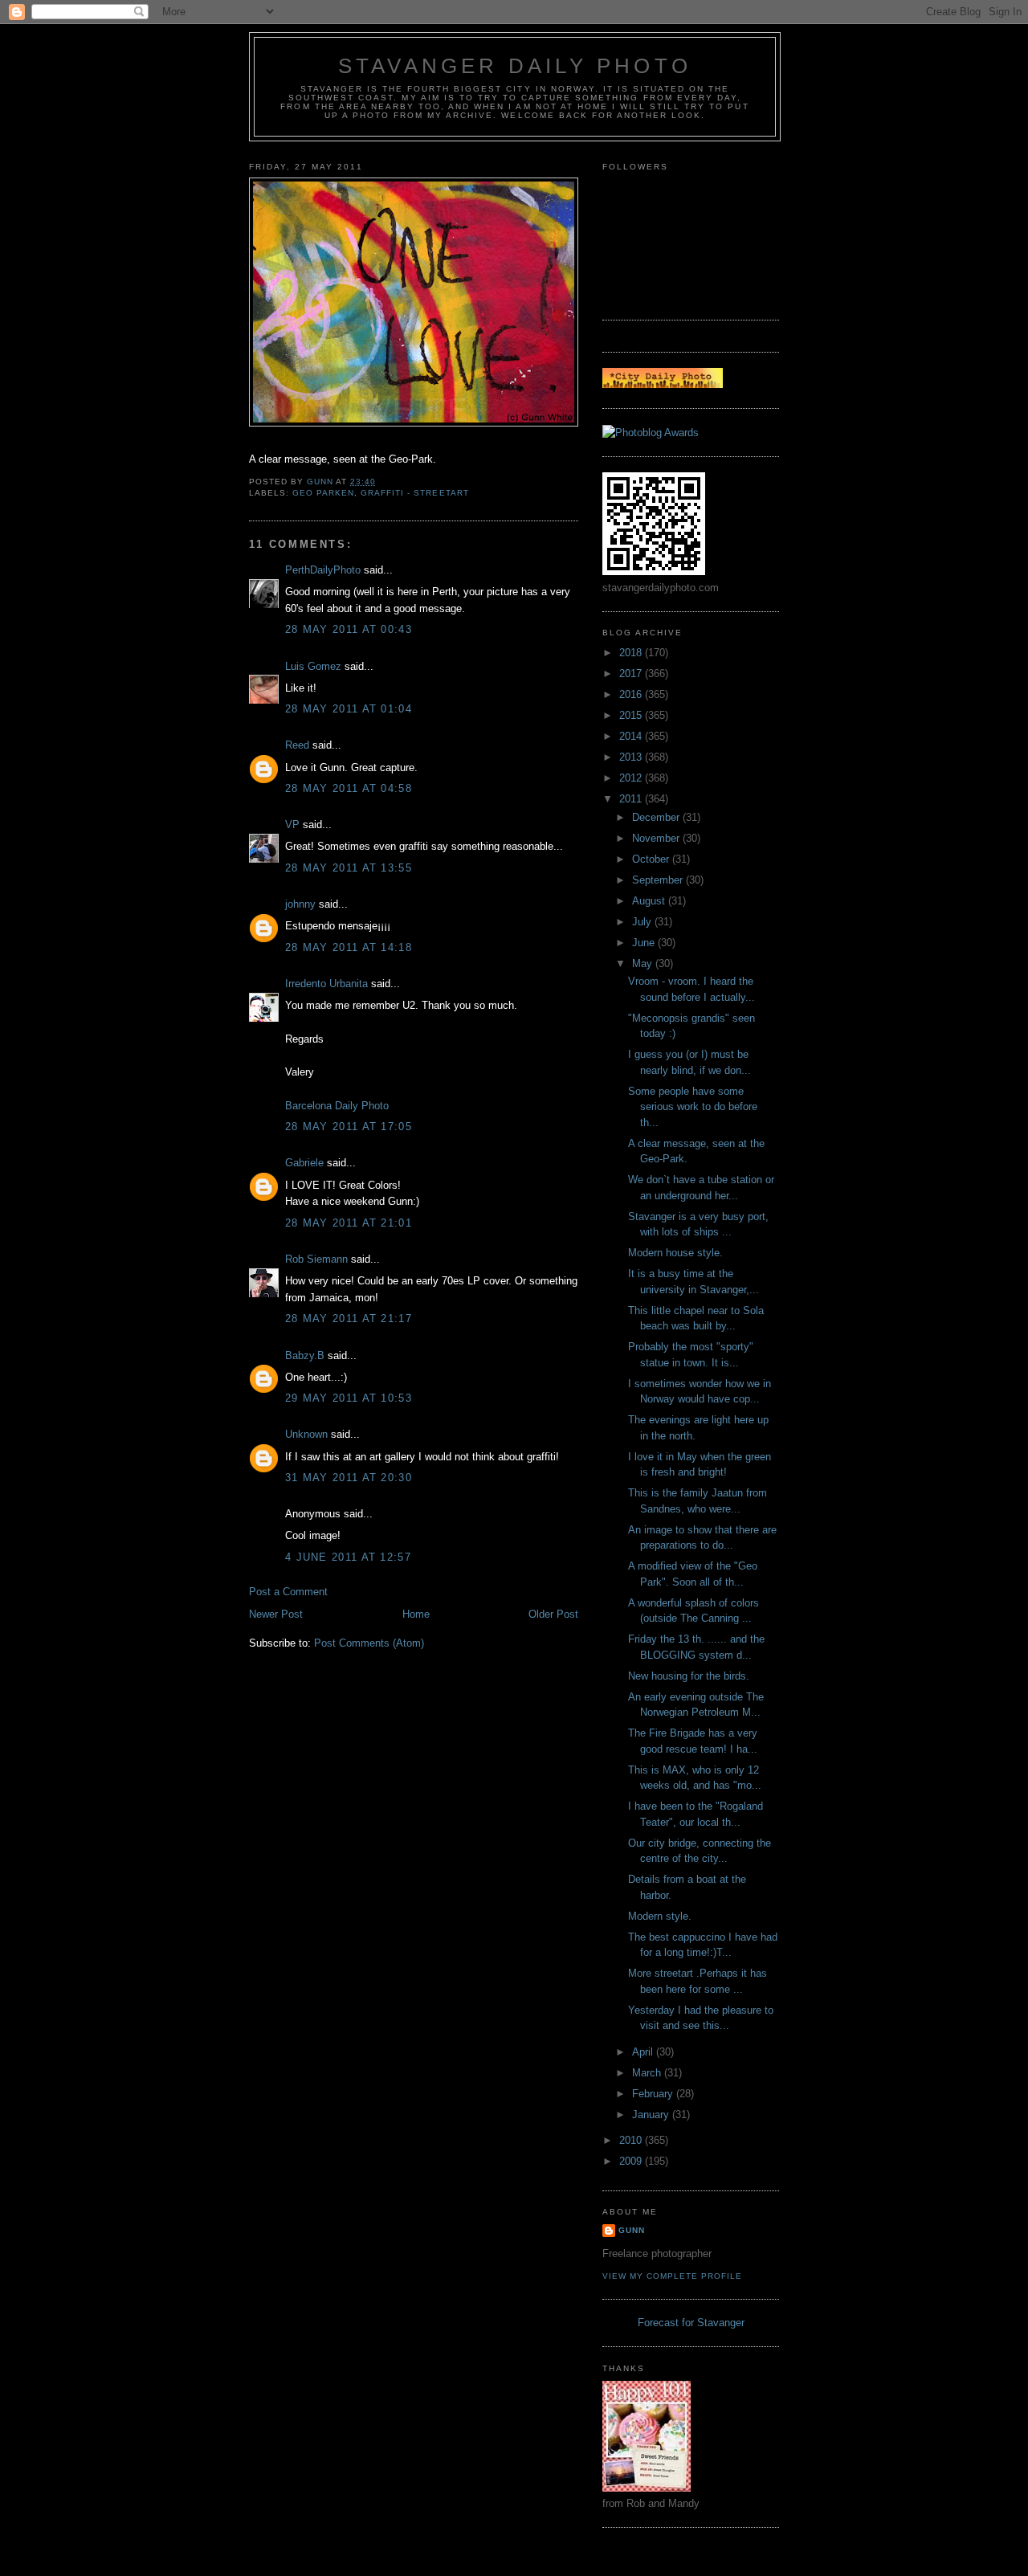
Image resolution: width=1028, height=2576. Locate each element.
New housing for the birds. (689, 1676)
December (657, 817)
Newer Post (276, 1614)
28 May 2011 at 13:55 (349, 868)
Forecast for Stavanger (691, 2323)
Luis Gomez (313, 666)
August (650, 901)
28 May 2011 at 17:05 (349, 1127)
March (648, 2073)
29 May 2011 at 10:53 (349, 1398)
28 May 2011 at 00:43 (349, 629)
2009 (632, 2161)
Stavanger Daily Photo (515, 66)
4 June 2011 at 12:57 (348, 1557)
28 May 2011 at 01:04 (349, 709)
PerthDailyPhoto (323, 570)
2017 (632, 674)
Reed (297, 745)
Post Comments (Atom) (369, 1643)
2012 (632, 778)
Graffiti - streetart (414, 493)
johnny (300, 904)
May (644, 963)
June (645, 943)
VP (292, 825)
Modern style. (660, 1916)
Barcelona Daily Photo (337, 1106)
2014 (632, 736)
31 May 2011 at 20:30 (349, 1478)
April (644, 2052)
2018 (632, 653)
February (654, 2094)
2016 (632, 694)
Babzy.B (305, 1355)
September (659, 880)
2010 (632, 2140)
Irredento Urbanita (326, 984)
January (652, 2115)
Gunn (632, 2230)
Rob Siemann (316, 1259)
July (643, 922)
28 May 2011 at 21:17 (349, 1319)
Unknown (306, 1434)
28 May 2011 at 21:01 (349, 1223)
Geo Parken (323, 493)
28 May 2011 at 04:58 (349, 788)
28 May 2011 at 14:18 (349, 947)
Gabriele (304, 1163)
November (657, 838)
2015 (632, 715)
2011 (632, 799)
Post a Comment (288, 1592)
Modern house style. (675, 1253)
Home (416, 1614)
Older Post (553, 1614)
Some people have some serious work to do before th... (693, 1107)
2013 (632, 757)
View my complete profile (672, 2276)
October (652, 859)
